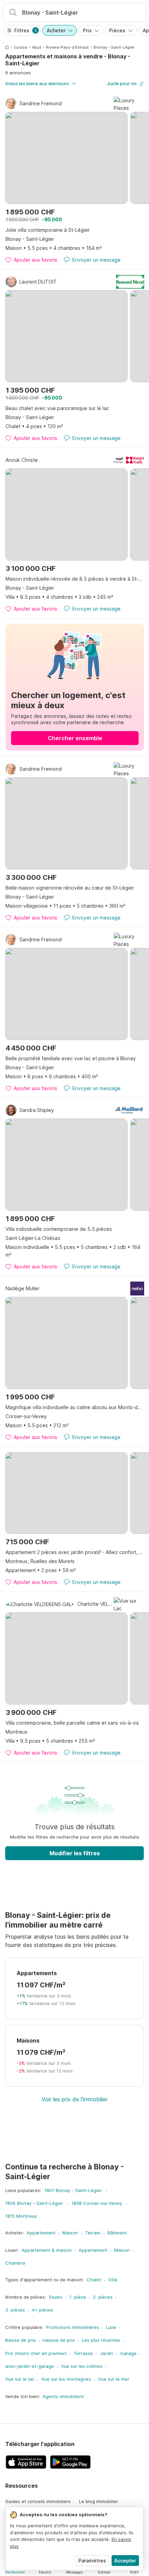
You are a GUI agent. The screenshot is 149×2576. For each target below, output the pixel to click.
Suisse (20, 47)
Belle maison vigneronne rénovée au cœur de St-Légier (70, 888)
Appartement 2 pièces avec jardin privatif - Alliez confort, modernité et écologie (75, 1552)
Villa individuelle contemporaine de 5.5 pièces (59, 1229)
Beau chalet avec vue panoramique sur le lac (57, 408)
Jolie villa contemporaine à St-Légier (48, 230)
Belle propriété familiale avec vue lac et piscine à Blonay (71, 1058)
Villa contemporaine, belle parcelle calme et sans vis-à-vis (72, 1723)
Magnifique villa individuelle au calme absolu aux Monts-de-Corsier (75, 1407)
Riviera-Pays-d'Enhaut (67, 47)
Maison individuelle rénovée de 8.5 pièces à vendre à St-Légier (75, 579)
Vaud (37, 47)
